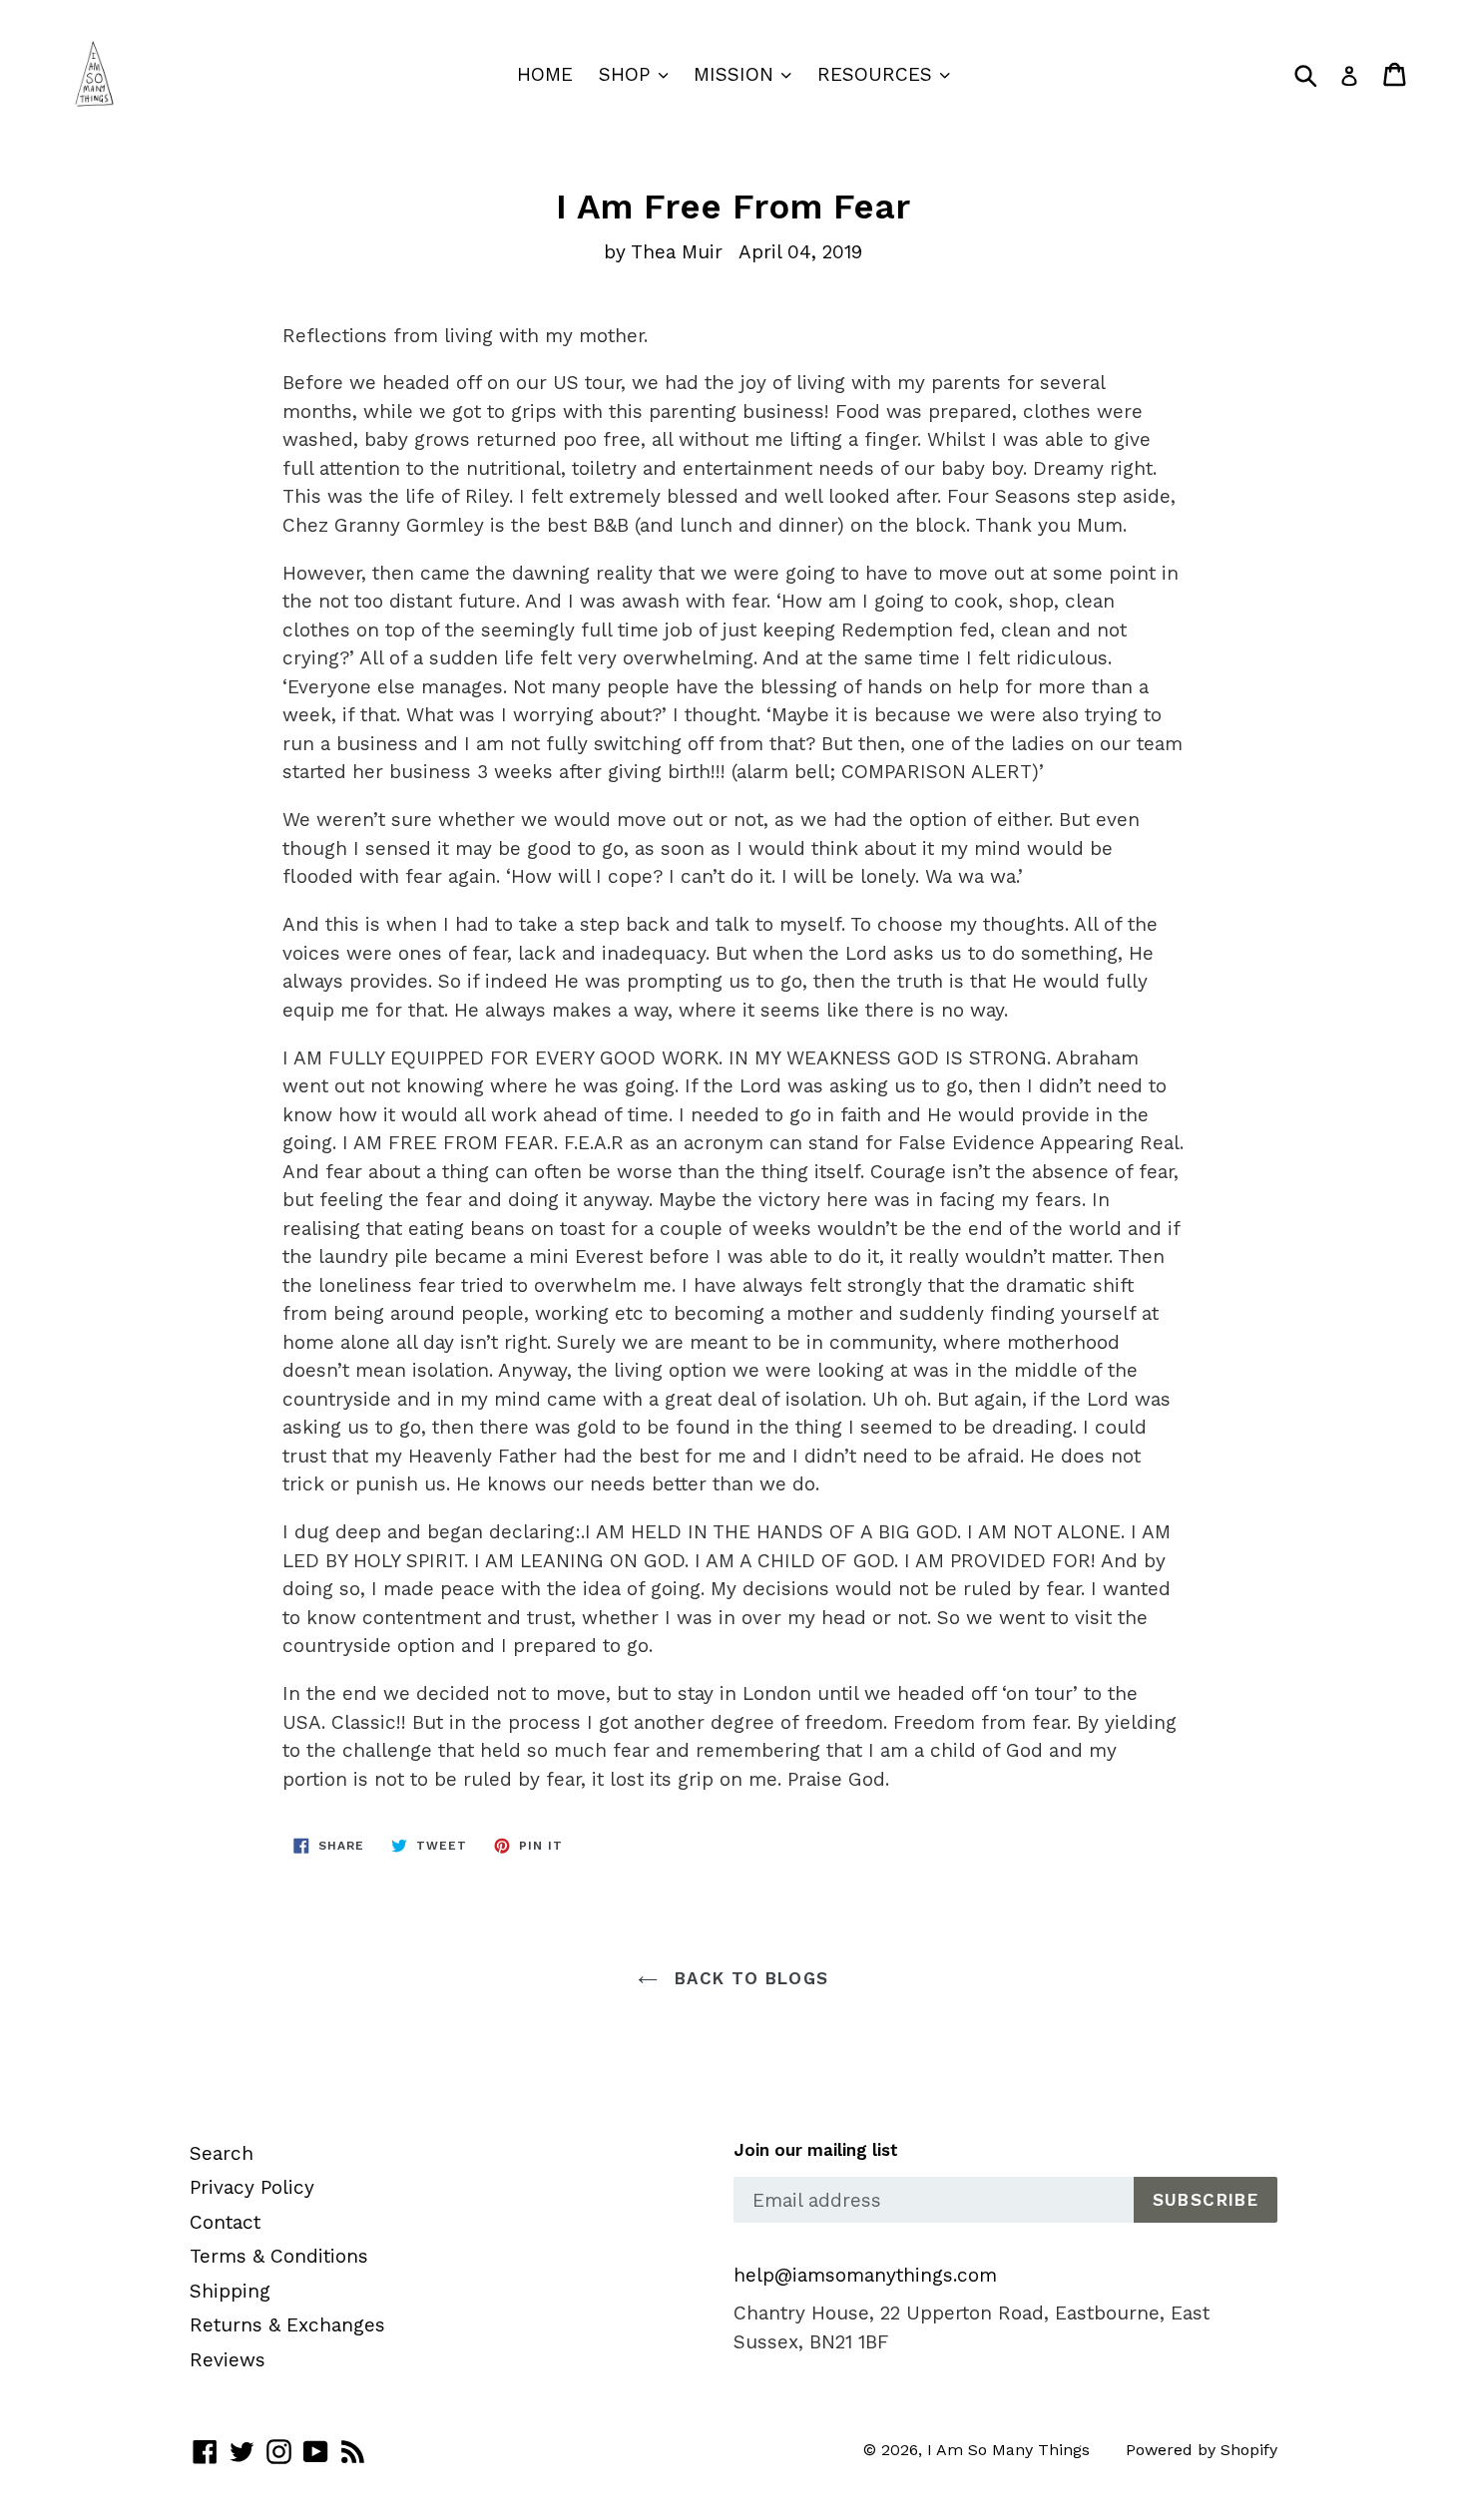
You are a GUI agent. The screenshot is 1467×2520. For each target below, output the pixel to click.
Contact (225, 2222)
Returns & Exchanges (287, 2325)
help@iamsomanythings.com (865, 2275)
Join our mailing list (816, 2150)
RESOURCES (878, 74)
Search (222, 2153)
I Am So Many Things (1008, 2450)
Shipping (230, 2291)
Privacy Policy (252, 2187)
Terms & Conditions (279, 2256)
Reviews (228, 2360)
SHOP (627, 74)
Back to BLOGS (748, 1978)
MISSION (736, 74)
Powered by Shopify (1202, 2450)
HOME (545, 74)
